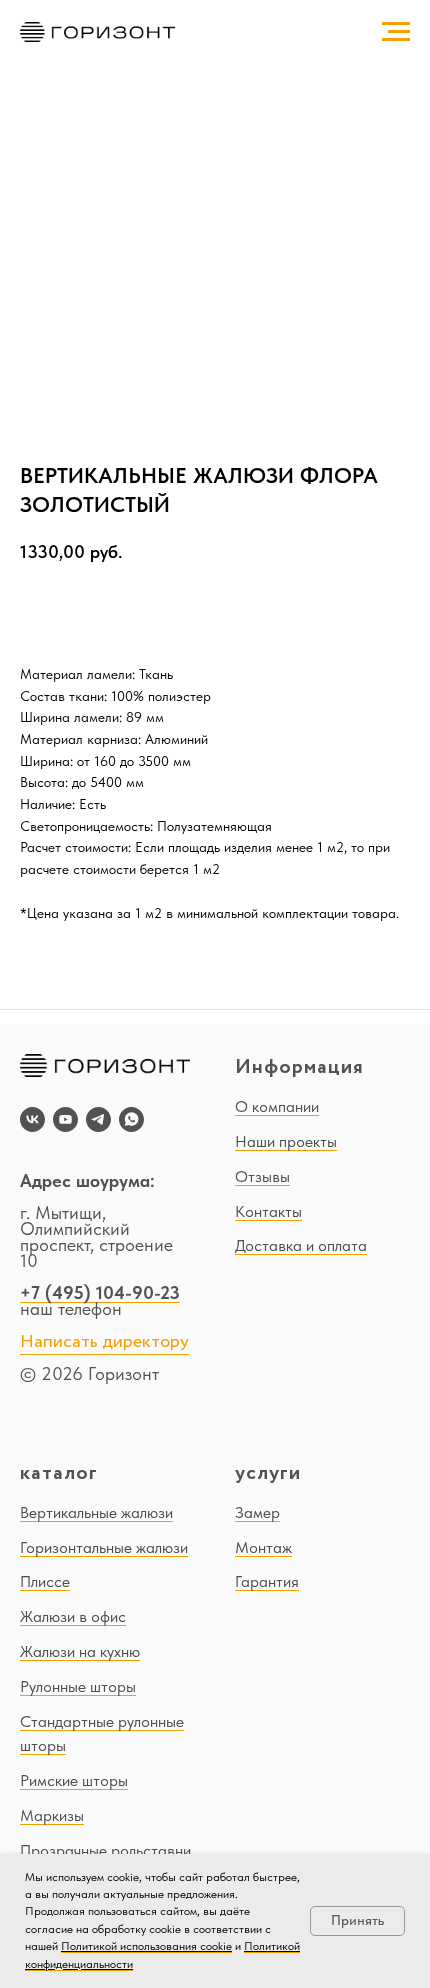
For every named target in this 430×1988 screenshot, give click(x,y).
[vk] (32, 1119)
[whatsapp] (131, 1119)
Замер (257, 1512)
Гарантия (267, 1581)
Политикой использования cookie (146, 1946)
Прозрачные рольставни (105, 1850)
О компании (277, 1106)
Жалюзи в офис (73, 1616)
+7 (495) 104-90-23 (100, 1292)
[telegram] (98, 1119)
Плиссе (45, 1581)
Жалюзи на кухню (80, 1651)
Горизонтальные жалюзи (104, 1547)
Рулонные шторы (78, 1686)
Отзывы (262, 1176)
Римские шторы (74, 1780)
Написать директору (104, 1342)
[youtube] (65, 1119)
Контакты (268, 1211)
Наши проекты (286, 1141)
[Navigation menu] (396, 32)
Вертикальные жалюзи (96, 1512)
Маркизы (52, 1815)
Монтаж (263, 1547)
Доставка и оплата (301, 1245)
